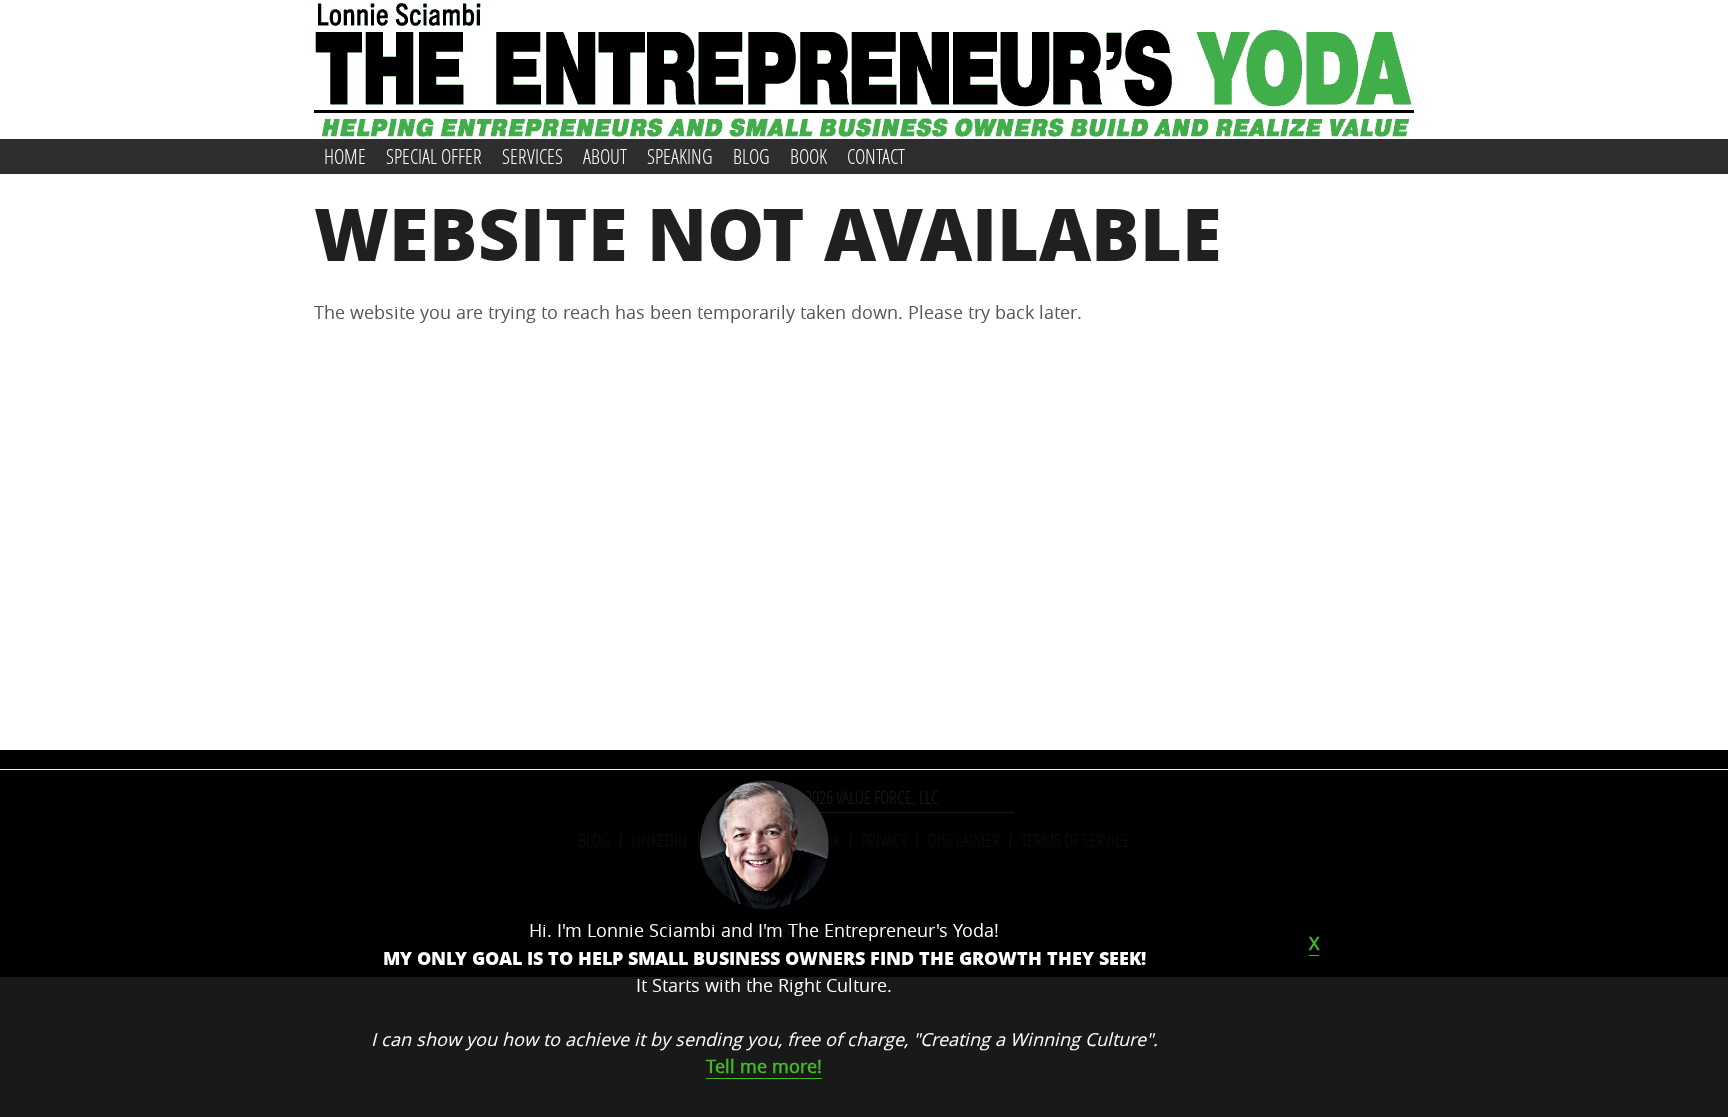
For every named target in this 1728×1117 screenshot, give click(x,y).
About (605, 156)
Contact (876, 156)
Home (345, 156)
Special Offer (434, 156)
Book (808, 156)
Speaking (680, 156)
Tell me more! (764, 1066)
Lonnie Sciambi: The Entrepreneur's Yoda (864, 69)
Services (532, 156)
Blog (751, 156)
